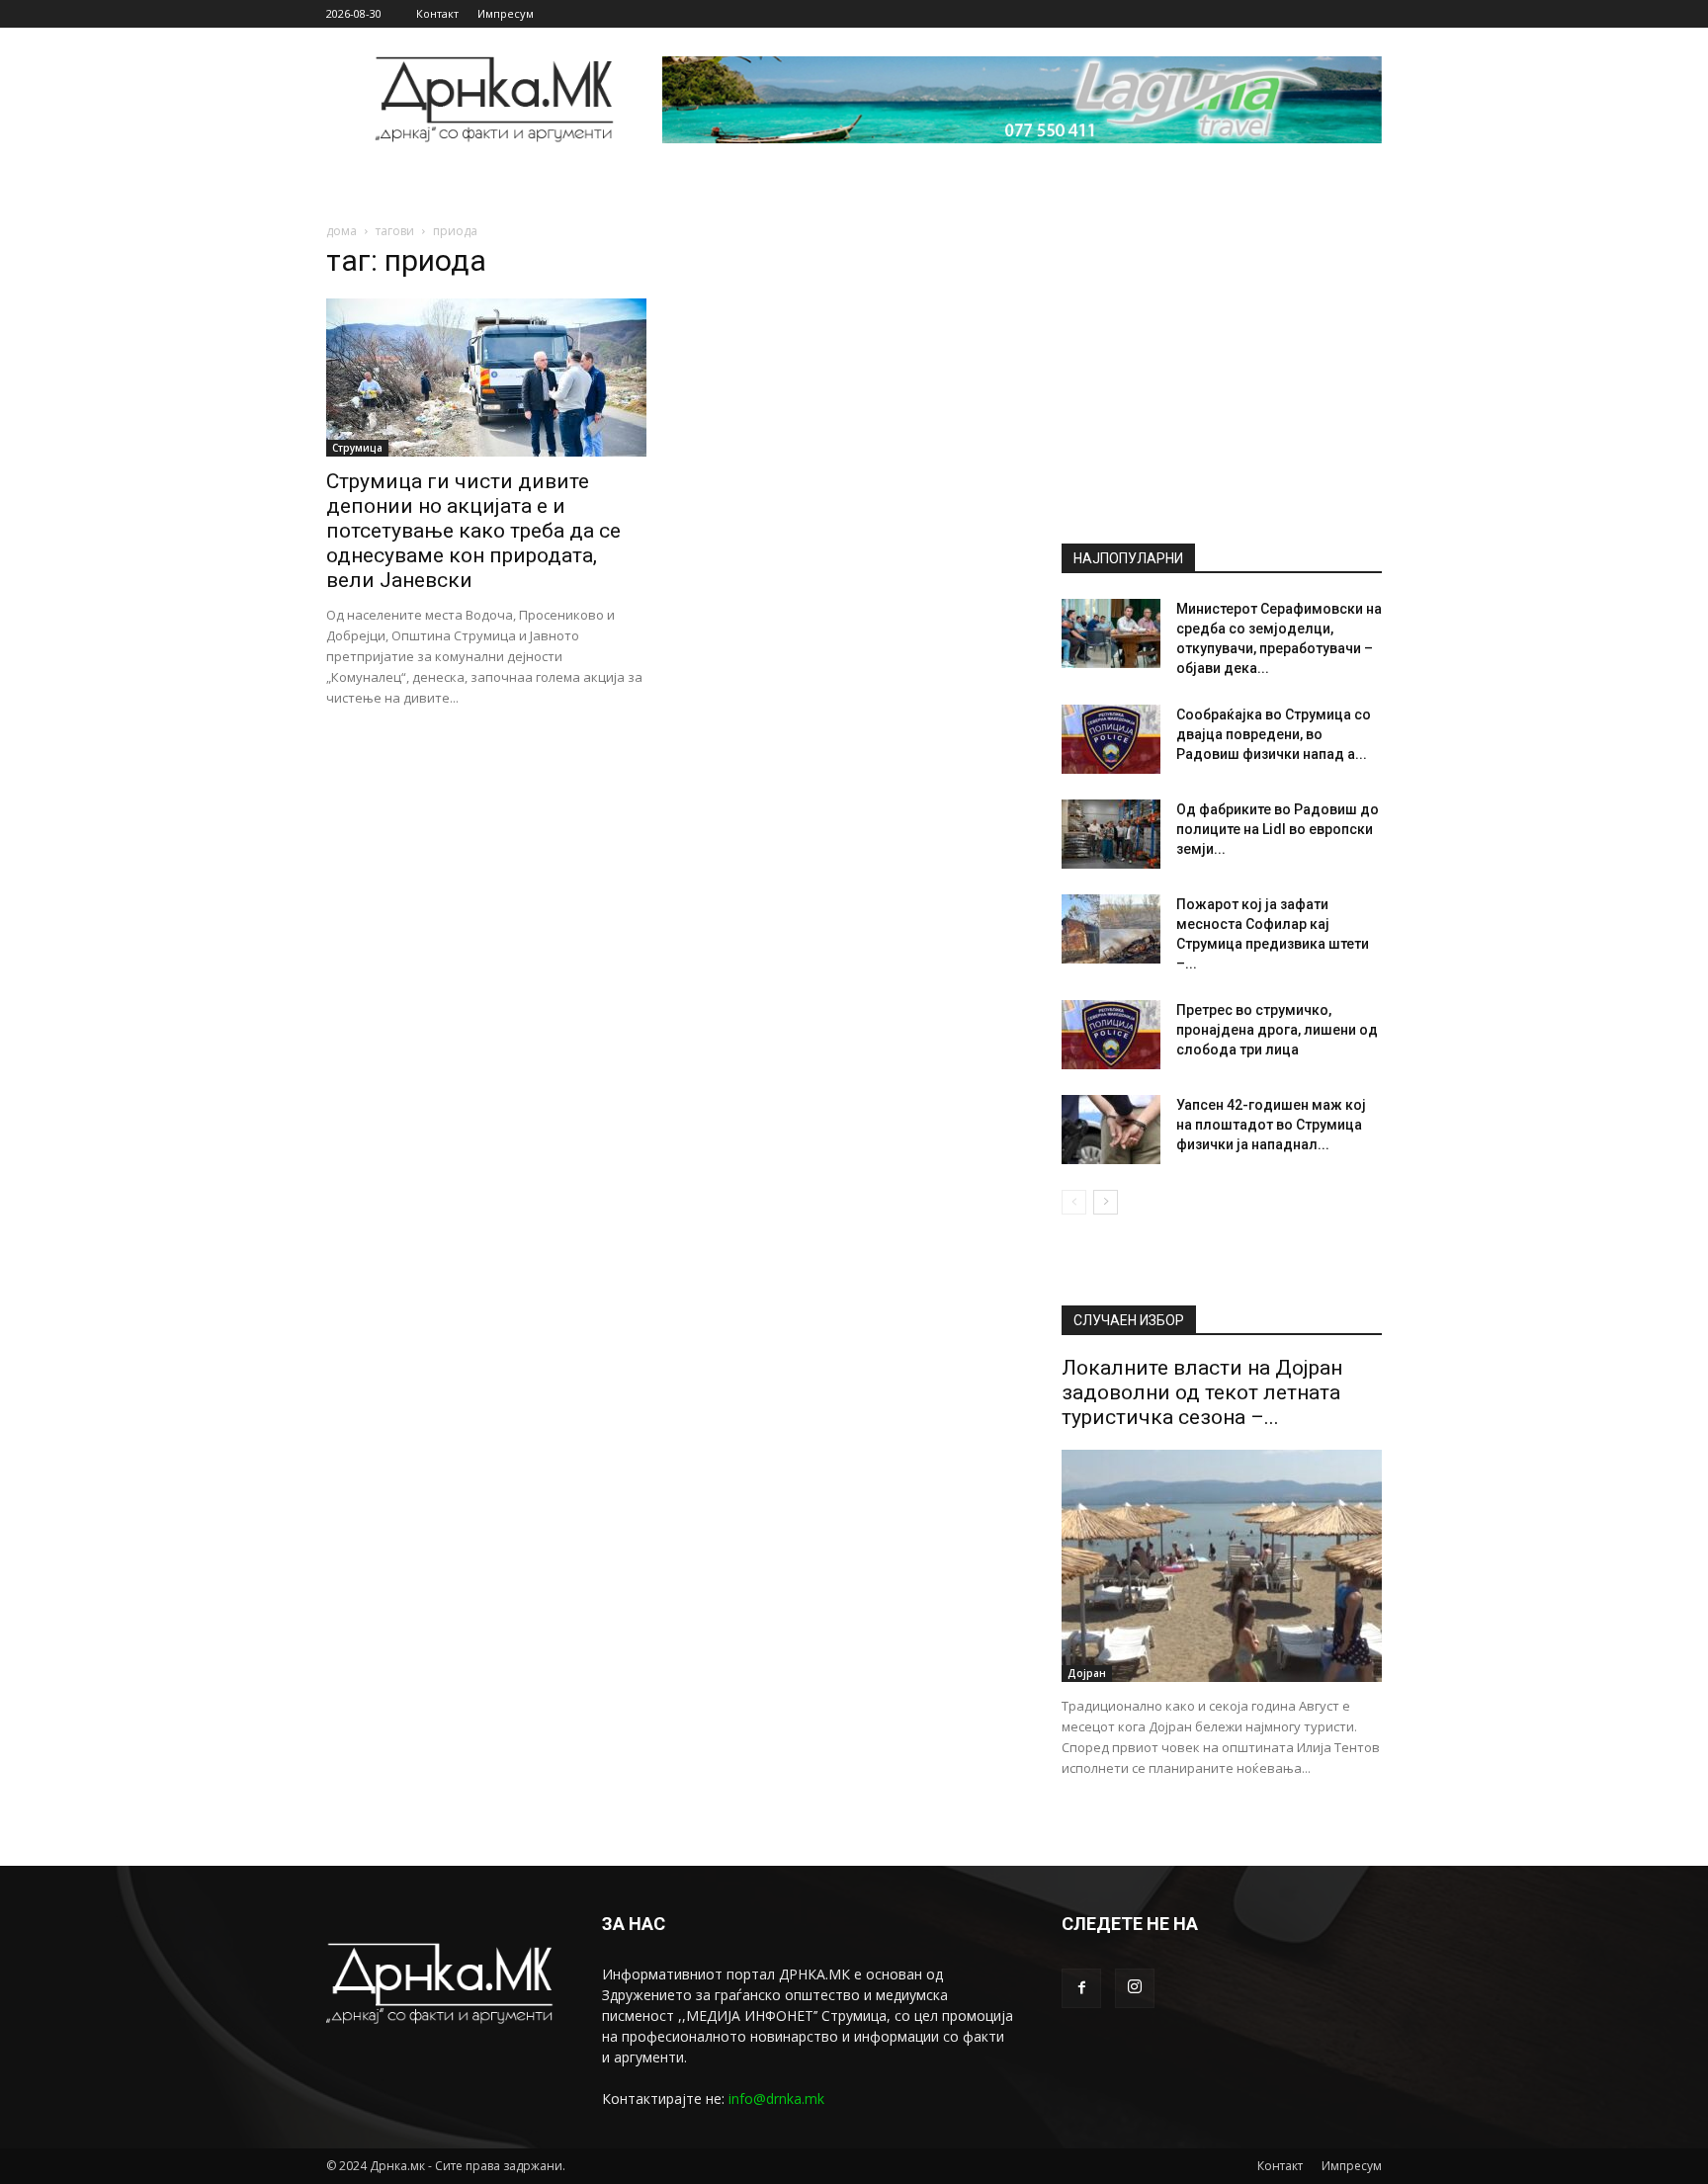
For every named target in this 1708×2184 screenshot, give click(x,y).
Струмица (357, 448)
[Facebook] (1081, 1988)
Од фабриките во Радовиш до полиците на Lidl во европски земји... (1278, 829)
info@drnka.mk (776, 2099)
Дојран (1087, 1673)
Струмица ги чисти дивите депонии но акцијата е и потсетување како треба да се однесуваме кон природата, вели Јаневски (473, 531)
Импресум (506, 13)
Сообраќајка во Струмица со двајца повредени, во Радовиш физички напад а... (1274, 734)
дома (342, 231)
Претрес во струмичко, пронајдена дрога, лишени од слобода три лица (1277, 1030)
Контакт (437, 13)
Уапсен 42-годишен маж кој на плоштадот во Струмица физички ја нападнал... (1271, 1125)
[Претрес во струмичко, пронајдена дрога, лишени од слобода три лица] (1111, 1035)
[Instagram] (1135, 1988)
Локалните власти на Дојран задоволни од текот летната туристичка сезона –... (1202, 1392)
